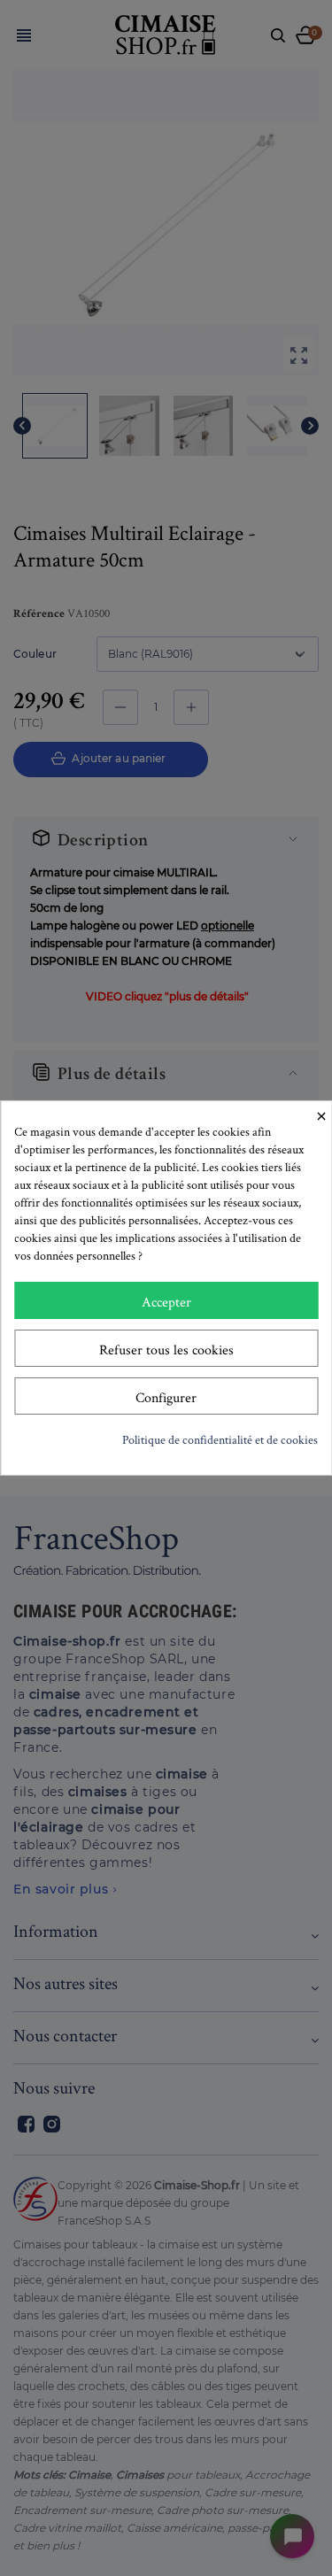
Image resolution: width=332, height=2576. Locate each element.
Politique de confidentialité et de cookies (220, 1439)
